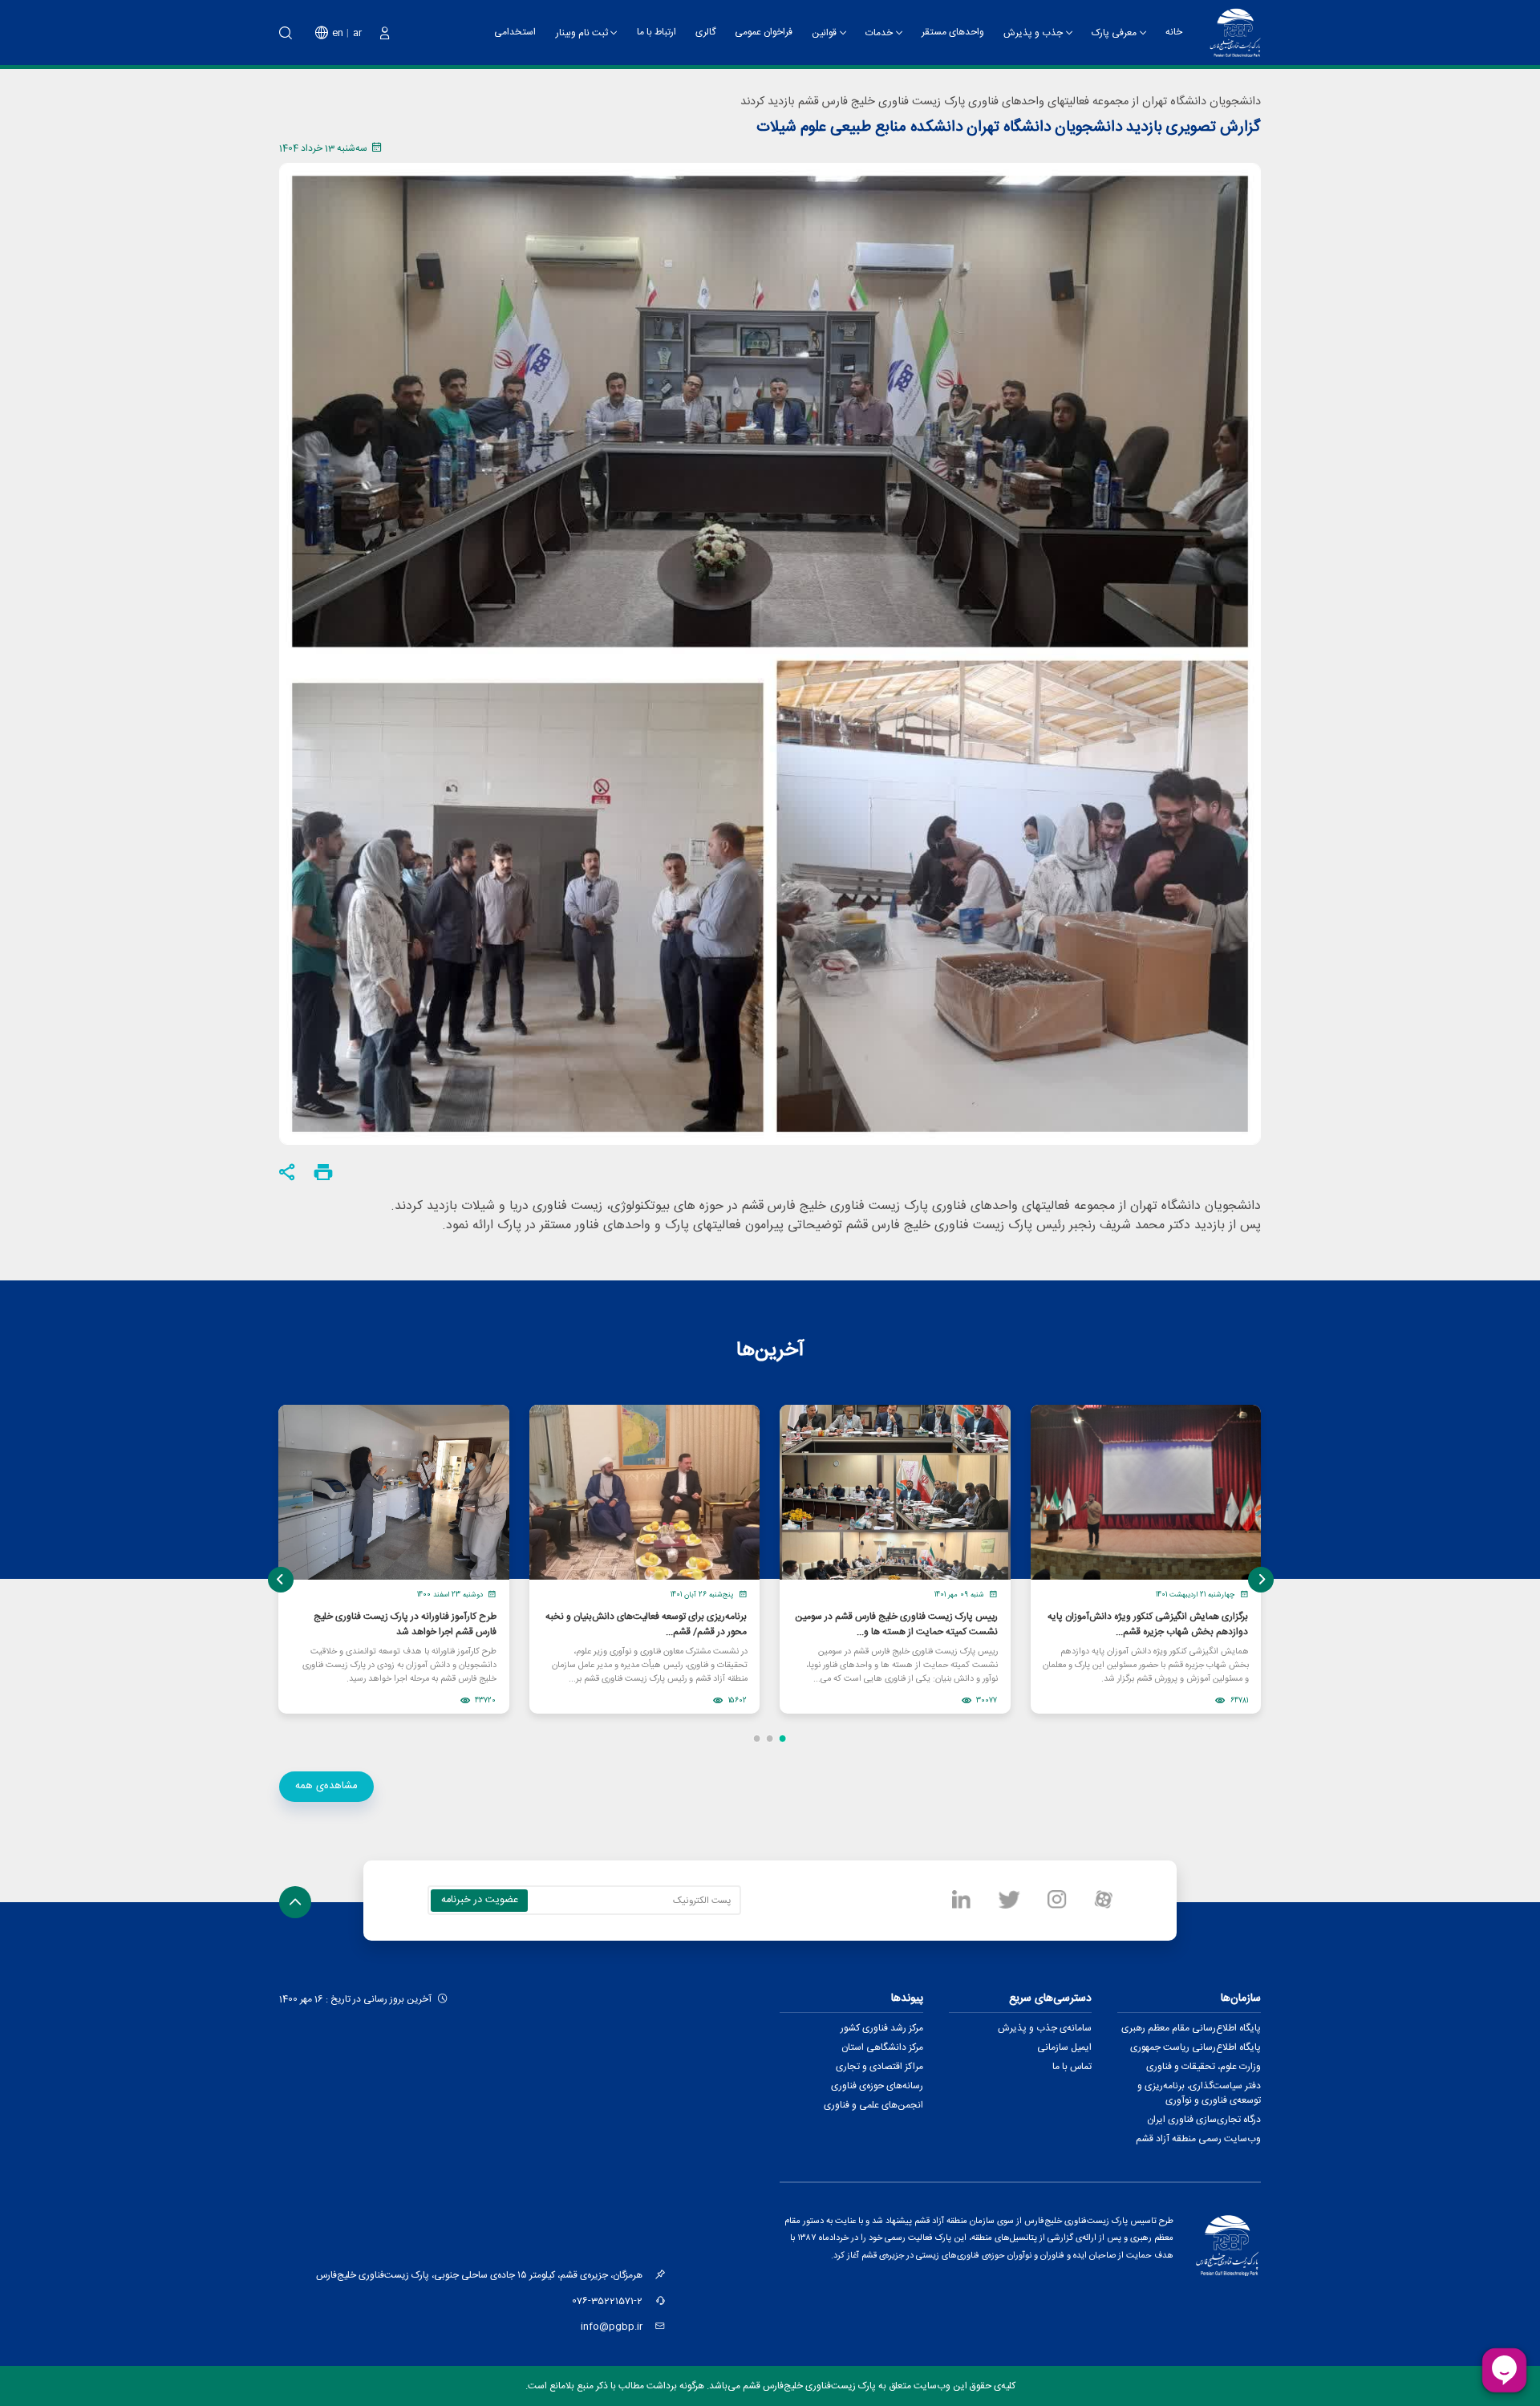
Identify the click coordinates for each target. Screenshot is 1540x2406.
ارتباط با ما (657, 32)
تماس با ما (1072, 2067)
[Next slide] (1261, 1580)
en (338, 33)
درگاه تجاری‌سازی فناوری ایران (1204, 2120)
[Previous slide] (281, 1580)
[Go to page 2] (770, 1739)
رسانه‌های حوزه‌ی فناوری (877, 2086)
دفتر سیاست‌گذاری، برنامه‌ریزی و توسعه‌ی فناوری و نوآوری (1199, 2093)
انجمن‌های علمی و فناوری (873, 2105)
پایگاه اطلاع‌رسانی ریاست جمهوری (1196, 2047)
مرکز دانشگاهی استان (882, 2047)
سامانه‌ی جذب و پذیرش (1045, 2028)
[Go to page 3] (757, 1739)
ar (357, 33)
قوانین (824, 33)
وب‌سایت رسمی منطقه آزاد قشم (1198, 2139)
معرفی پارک (1114, 33)
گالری (705, 32)
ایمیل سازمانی (1064, 2047)
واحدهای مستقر (953, 32)
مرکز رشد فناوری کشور (882, 2028)
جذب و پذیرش (1033, 33)
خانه (1174, 32)
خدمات (879, 33)
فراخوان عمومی (764, 32)
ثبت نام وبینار (582, 33)
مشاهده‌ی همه (326, 1786)
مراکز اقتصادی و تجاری (879, 2067)
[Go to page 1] (783, 1739)
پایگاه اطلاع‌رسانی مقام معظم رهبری (1191, 2028)
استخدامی (515, 32)
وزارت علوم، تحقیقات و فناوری (1204, 2067)
